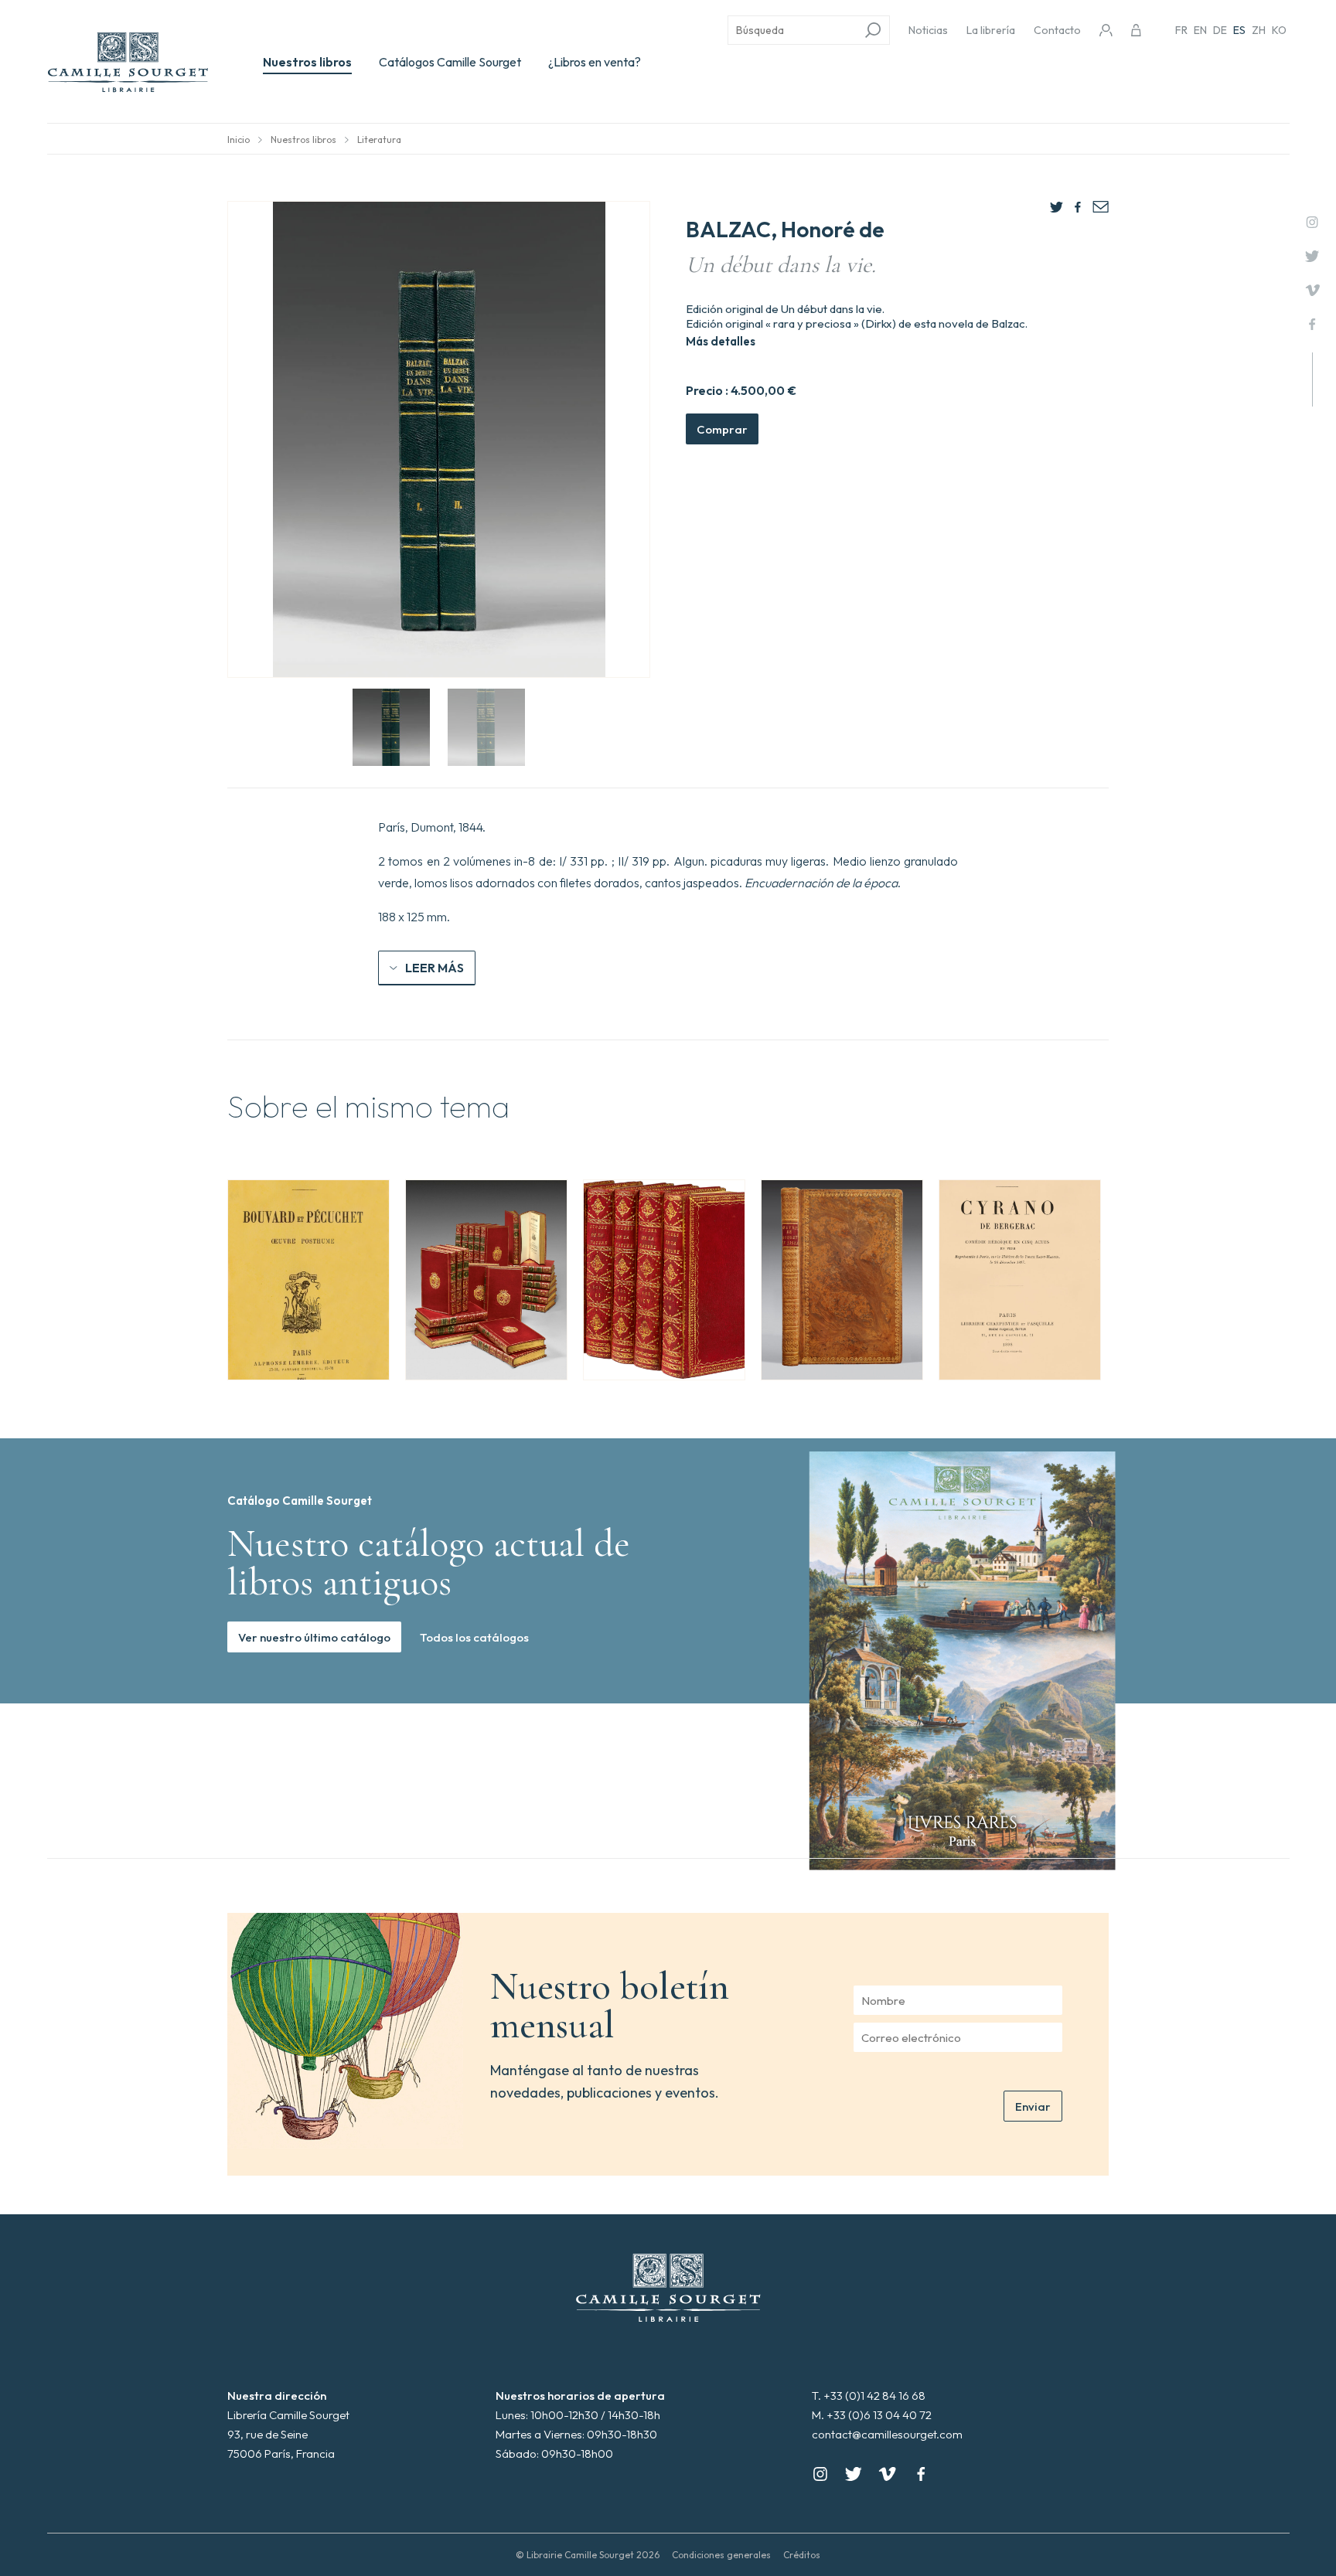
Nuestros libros (307, 62)
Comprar (722, 429)
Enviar (1033, 2106)
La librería (991, 30)
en (1200, 30)
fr (1181, 30)
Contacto (1057, 30)
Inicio (239, 140)
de (1220, 30)
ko (1279, 30)
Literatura (379, 140)
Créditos (802, 2555)
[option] (308, 1280)
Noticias (928, 30)
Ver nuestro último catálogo (314, 1637)
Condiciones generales (721, 2555)
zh (1259, 30)
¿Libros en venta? (595, 62)
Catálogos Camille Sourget (450, 62)
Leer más (435, 968)
